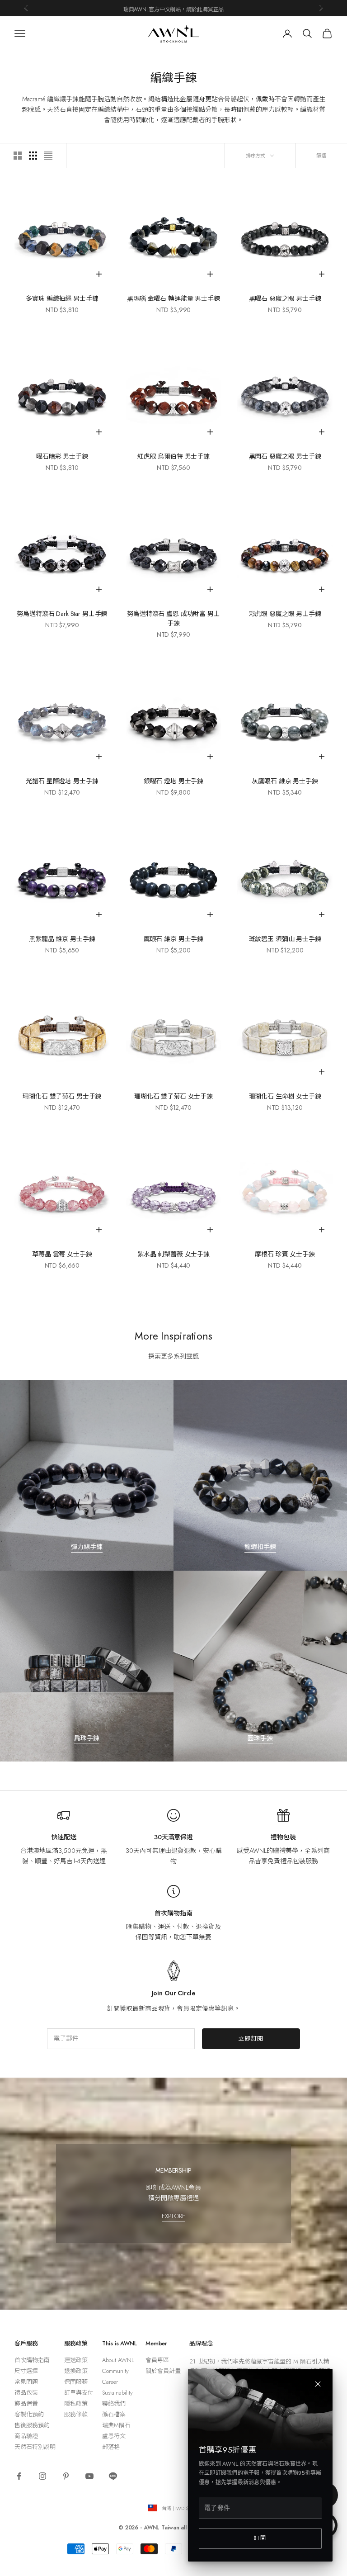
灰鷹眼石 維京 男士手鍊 (285, 781)
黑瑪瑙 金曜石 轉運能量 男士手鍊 (173, 298)
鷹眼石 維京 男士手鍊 (173, 939)
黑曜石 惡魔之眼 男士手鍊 (285, 298)
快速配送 (64, 1837)
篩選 (321, 156)
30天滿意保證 (173, 1837)
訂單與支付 (79, 2393)
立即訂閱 (251, 2039)
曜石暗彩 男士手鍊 (62, 456)
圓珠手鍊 (260, 1738)
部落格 (111, 2447)
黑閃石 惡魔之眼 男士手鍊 (285, 456)
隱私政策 (76, 2403)
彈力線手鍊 (87, 1547)
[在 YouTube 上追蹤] (89, 2476)
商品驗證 (26, 2436)
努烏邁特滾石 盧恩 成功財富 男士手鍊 (173, 618)
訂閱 (260, 2538)
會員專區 (157, 2360)
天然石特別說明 (35, 2447)
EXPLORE (173, 2216)
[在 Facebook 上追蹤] (19, 2476)
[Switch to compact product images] (48, 156)
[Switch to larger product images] (18, 156)
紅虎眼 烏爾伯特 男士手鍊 (173, 456)
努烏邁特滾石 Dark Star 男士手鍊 (62, 614)
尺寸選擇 (26, 2371)
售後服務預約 (32, 2425)
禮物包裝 (283, 1837)
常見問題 (26, 2382)
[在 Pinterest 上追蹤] (66, 2476)
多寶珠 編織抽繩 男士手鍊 (62, 298)
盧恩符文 (114, 2436)
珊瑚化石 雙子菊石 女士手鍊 (173, 1096)
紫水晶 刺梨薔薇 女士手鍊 (173, 1254)
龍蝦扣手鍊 (260, 1547)
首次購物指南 (173, 1913)
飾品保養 (26, 2403)
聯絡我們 (114, 2403)
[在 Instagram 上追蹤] (42, 2476)
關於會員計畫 (163, 2371)
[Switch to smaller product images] (33, 156)
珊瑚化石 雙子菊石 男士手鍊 (62, 1096)
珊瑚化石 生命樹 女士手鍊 (285, 1096)
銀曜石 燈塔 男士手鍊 (173, 781)
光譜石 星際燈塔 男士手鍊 (62, 781)
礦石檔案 (114, 2414)
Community (115, 2371)
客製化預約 (29, 2414)
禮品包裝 (26, 2393)
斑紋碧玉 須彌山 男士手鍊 (285, 939)
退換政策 (76, 2371)
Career (110, 2382)
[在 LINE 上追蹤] (113, 2476)
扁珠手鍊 (87, 1738)
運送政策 (76, 2360)
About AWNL (118, 2360)
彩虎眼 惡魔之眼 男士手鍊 (285, 614)
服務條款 (76, 2414)
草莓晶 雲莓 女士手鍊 (62, 1254)
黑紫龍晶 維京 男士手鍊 (62, 939)
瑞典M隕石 (116, 2425)
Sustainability (117, 2393)
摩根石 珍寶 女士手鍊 (285, 1254)
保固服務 (76, 2382)
